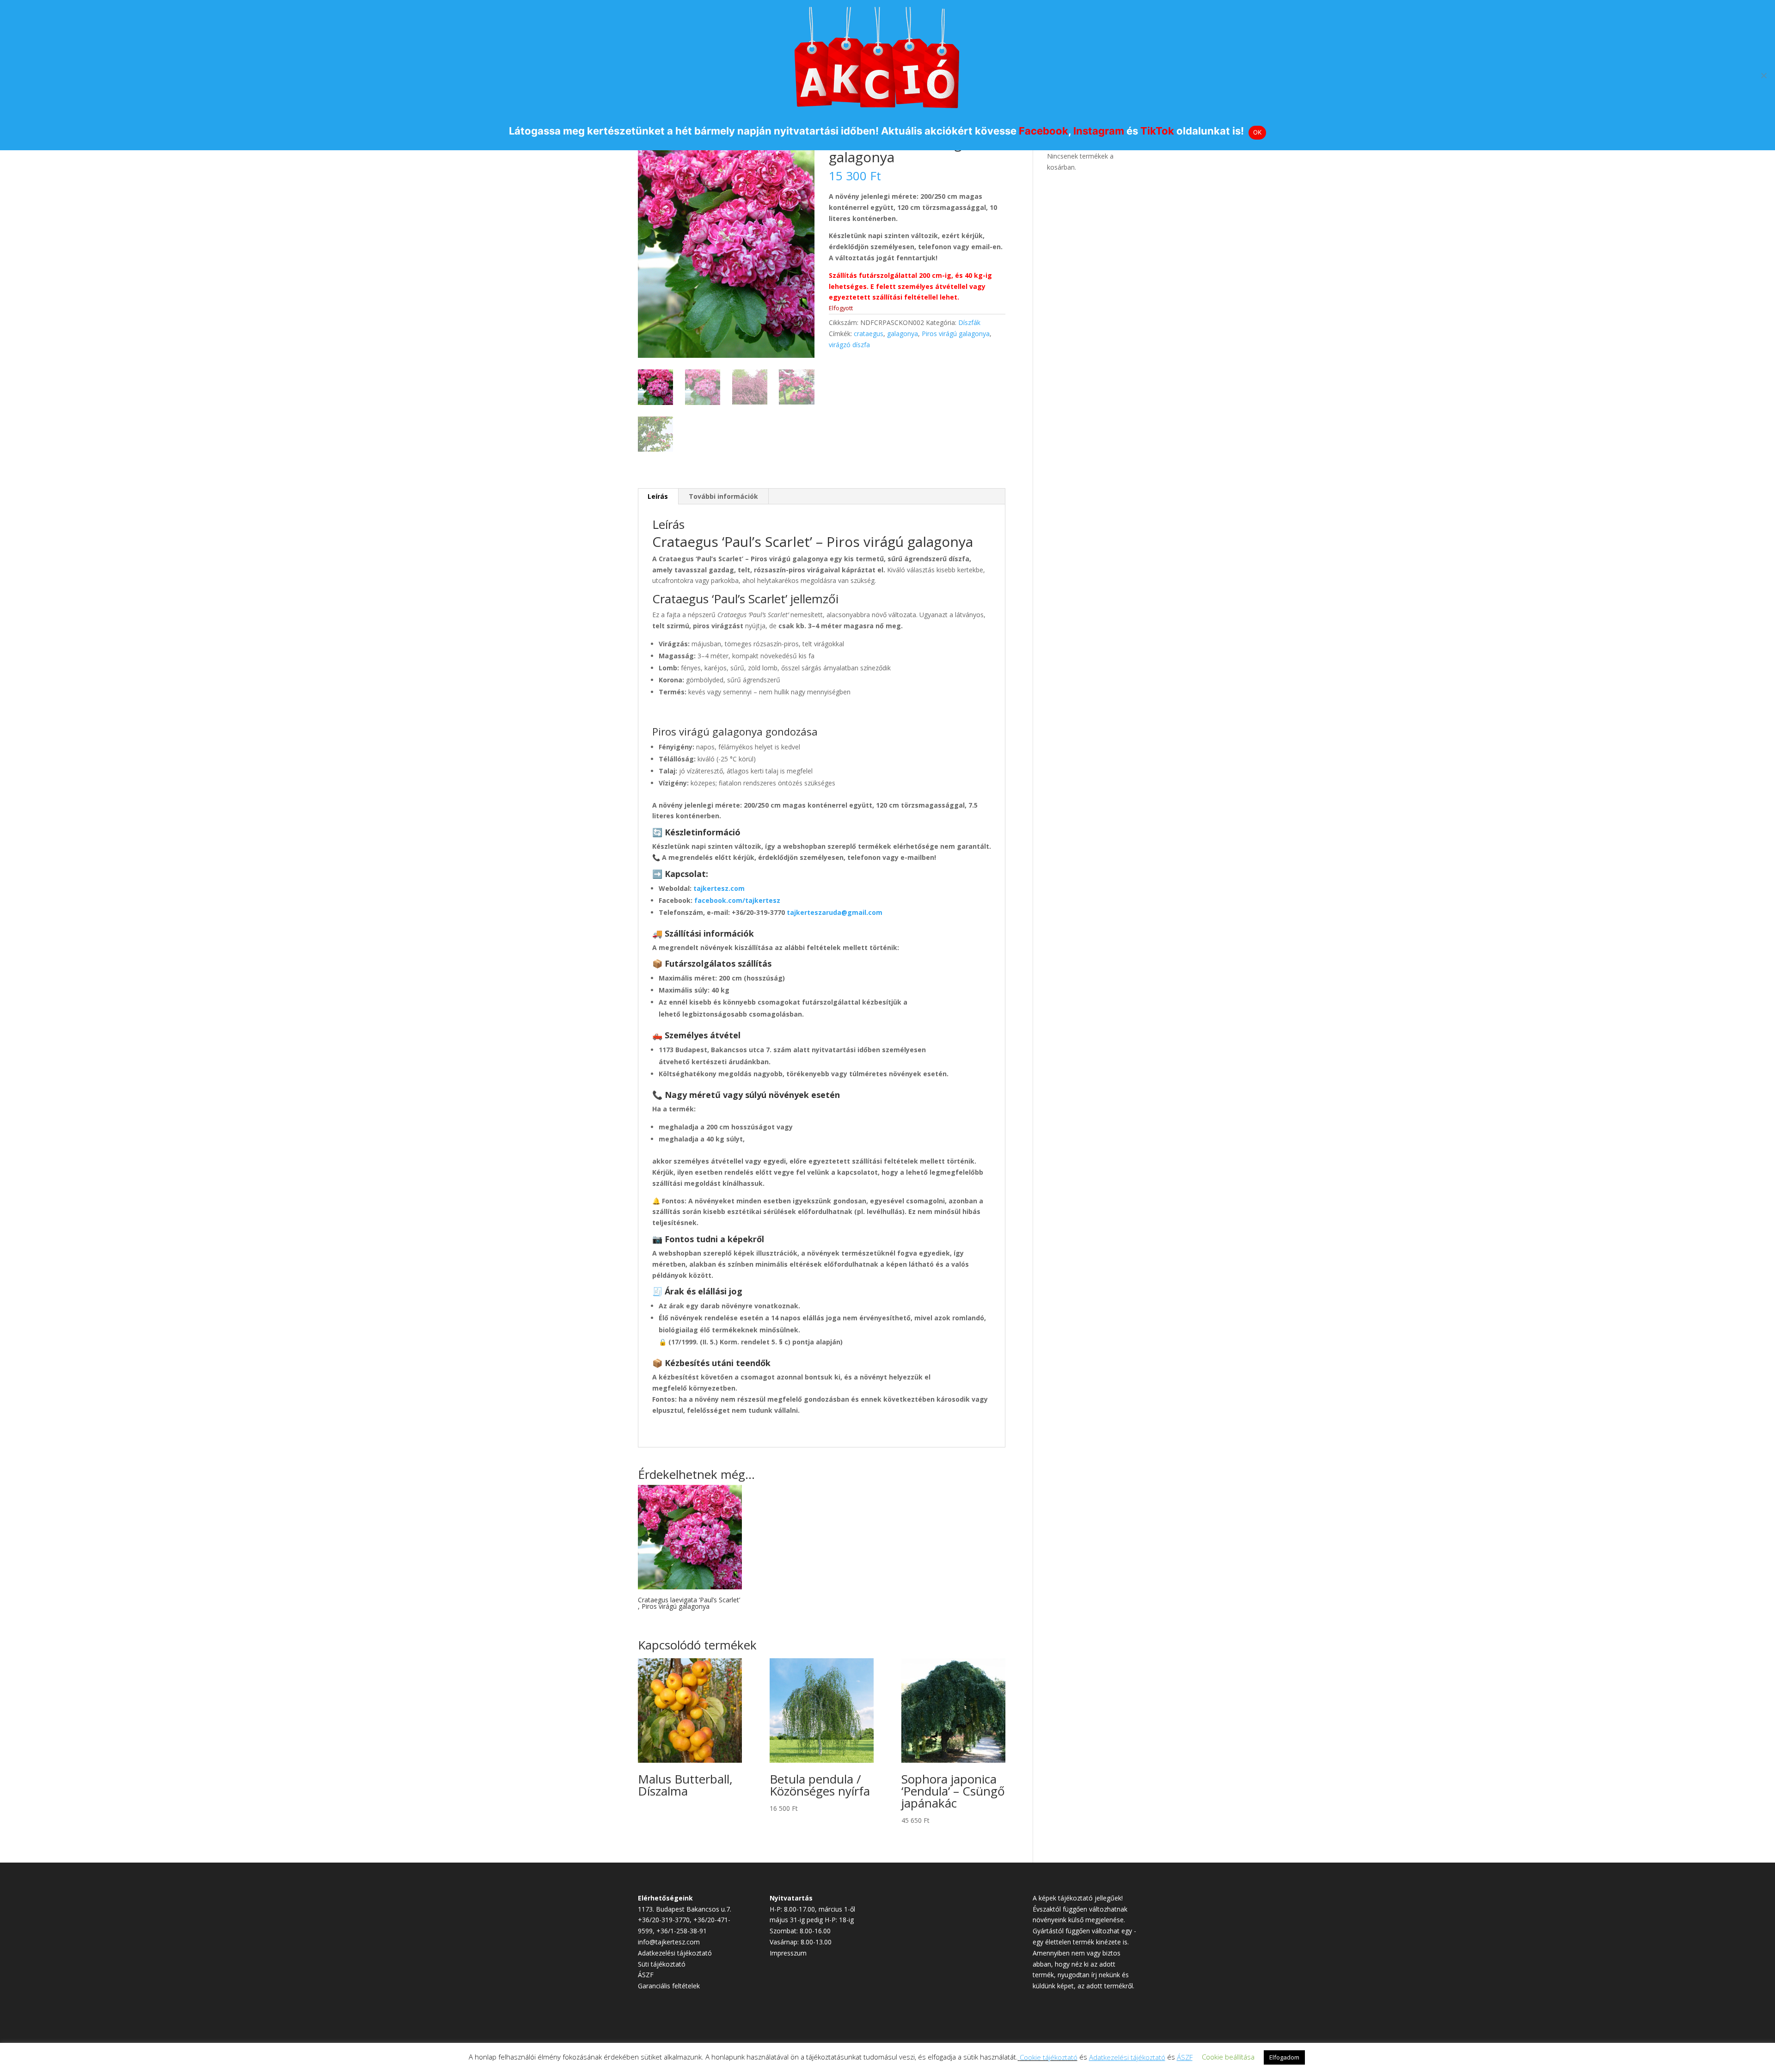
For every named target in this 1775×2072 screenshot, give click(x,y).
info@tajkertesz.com (669, 1942)
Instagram (1099, 131)
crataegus (869, 334)
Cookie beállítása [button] (1228, 2057)
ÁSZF (646, 1975)
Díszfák (969, 322)
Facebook (1044, 131)
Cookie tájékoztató (1049, 2057)
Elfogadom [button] (1284, 2057)
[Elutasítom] (1763, 75)
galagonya (903, 334)
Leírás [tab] (658, 496)
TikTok (1157, 131)
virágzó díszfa (849, 345)
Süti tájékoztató (662, 1964)
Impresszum (788, 1953)
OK (1258, 132)
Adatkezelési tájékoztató (675, 1953)
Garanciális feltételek (669, 1986)
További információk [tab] (723, 496)
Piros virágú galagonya (956, 334)
